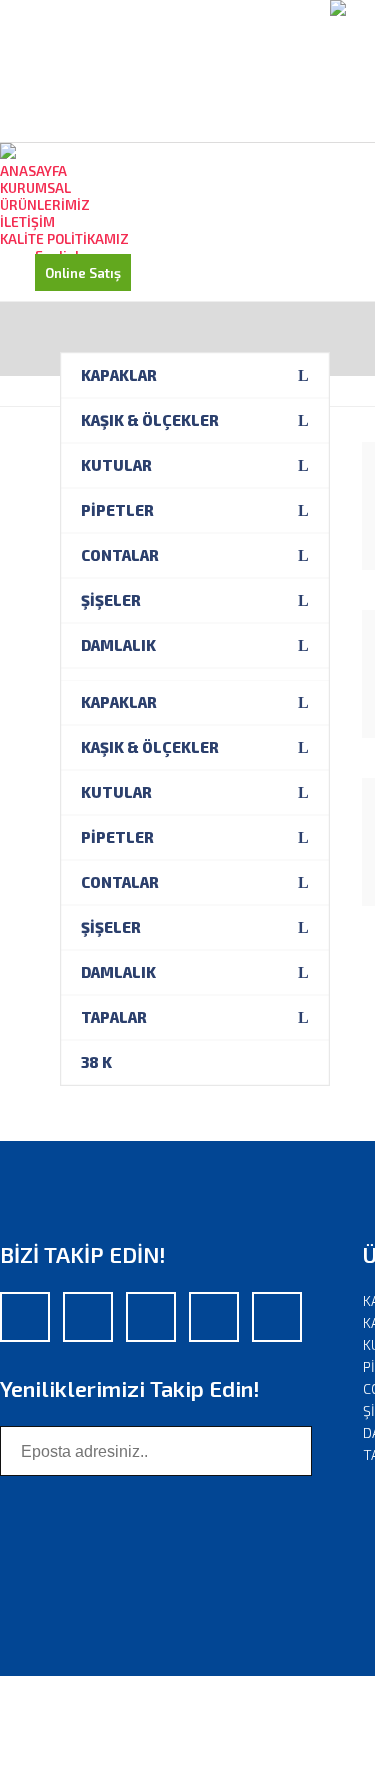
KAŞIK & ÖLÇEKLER (150, 420)
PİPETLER (117, 510)
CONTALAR (120, 555)
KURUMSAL (35, 187)
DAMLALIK (118, 645)
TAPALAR (114, 1017)
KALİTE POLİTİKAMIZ (64, 238)
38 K (96, 1062)
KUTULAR (116, 465)
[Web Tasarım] (20, 1706)
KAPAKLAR (119, 375)
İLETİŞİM (27, 221)
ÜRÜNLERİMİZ (45, 204)
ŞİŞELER (111, 600)
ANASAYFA (33, 170)
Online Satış (83, 272)
